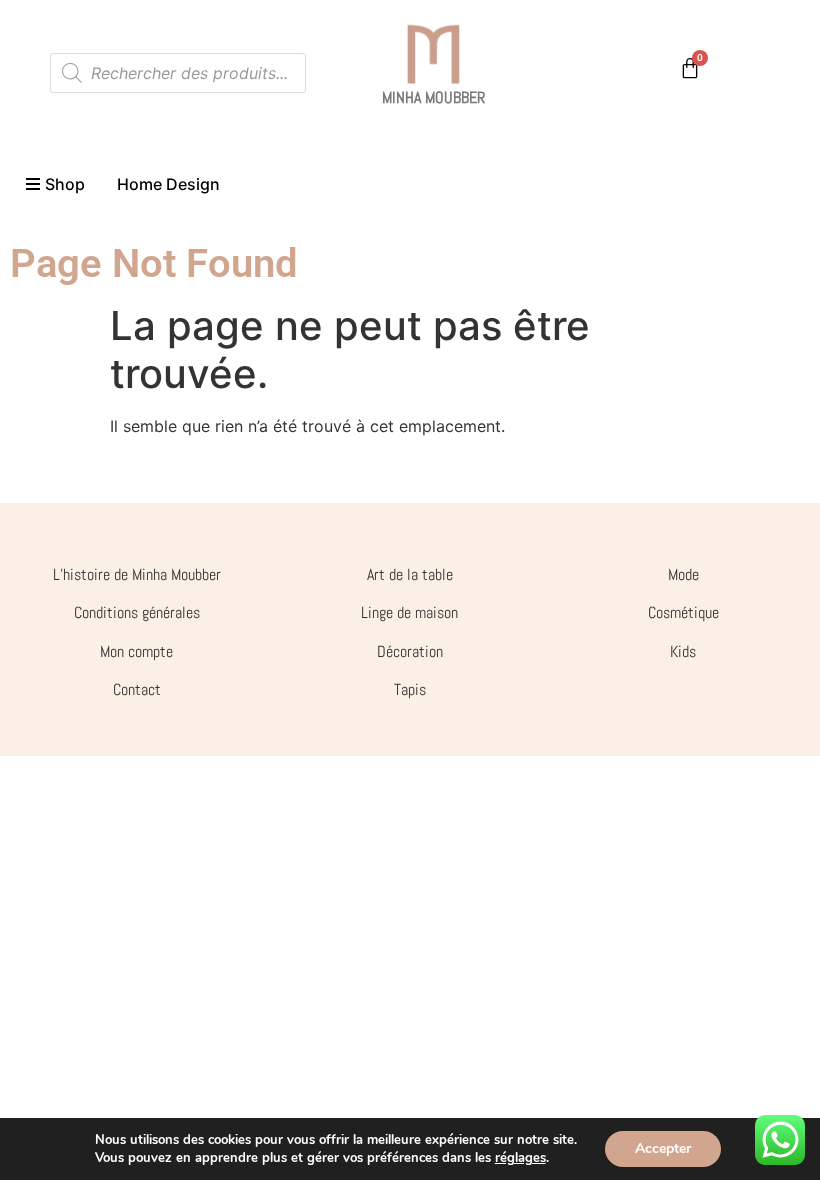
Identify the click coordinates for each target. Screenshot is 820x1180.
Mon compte (136, 651)
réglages (520, 1158)
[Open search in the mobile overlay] (178, 73)
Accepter (663, 1148)
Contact (137, 689)
